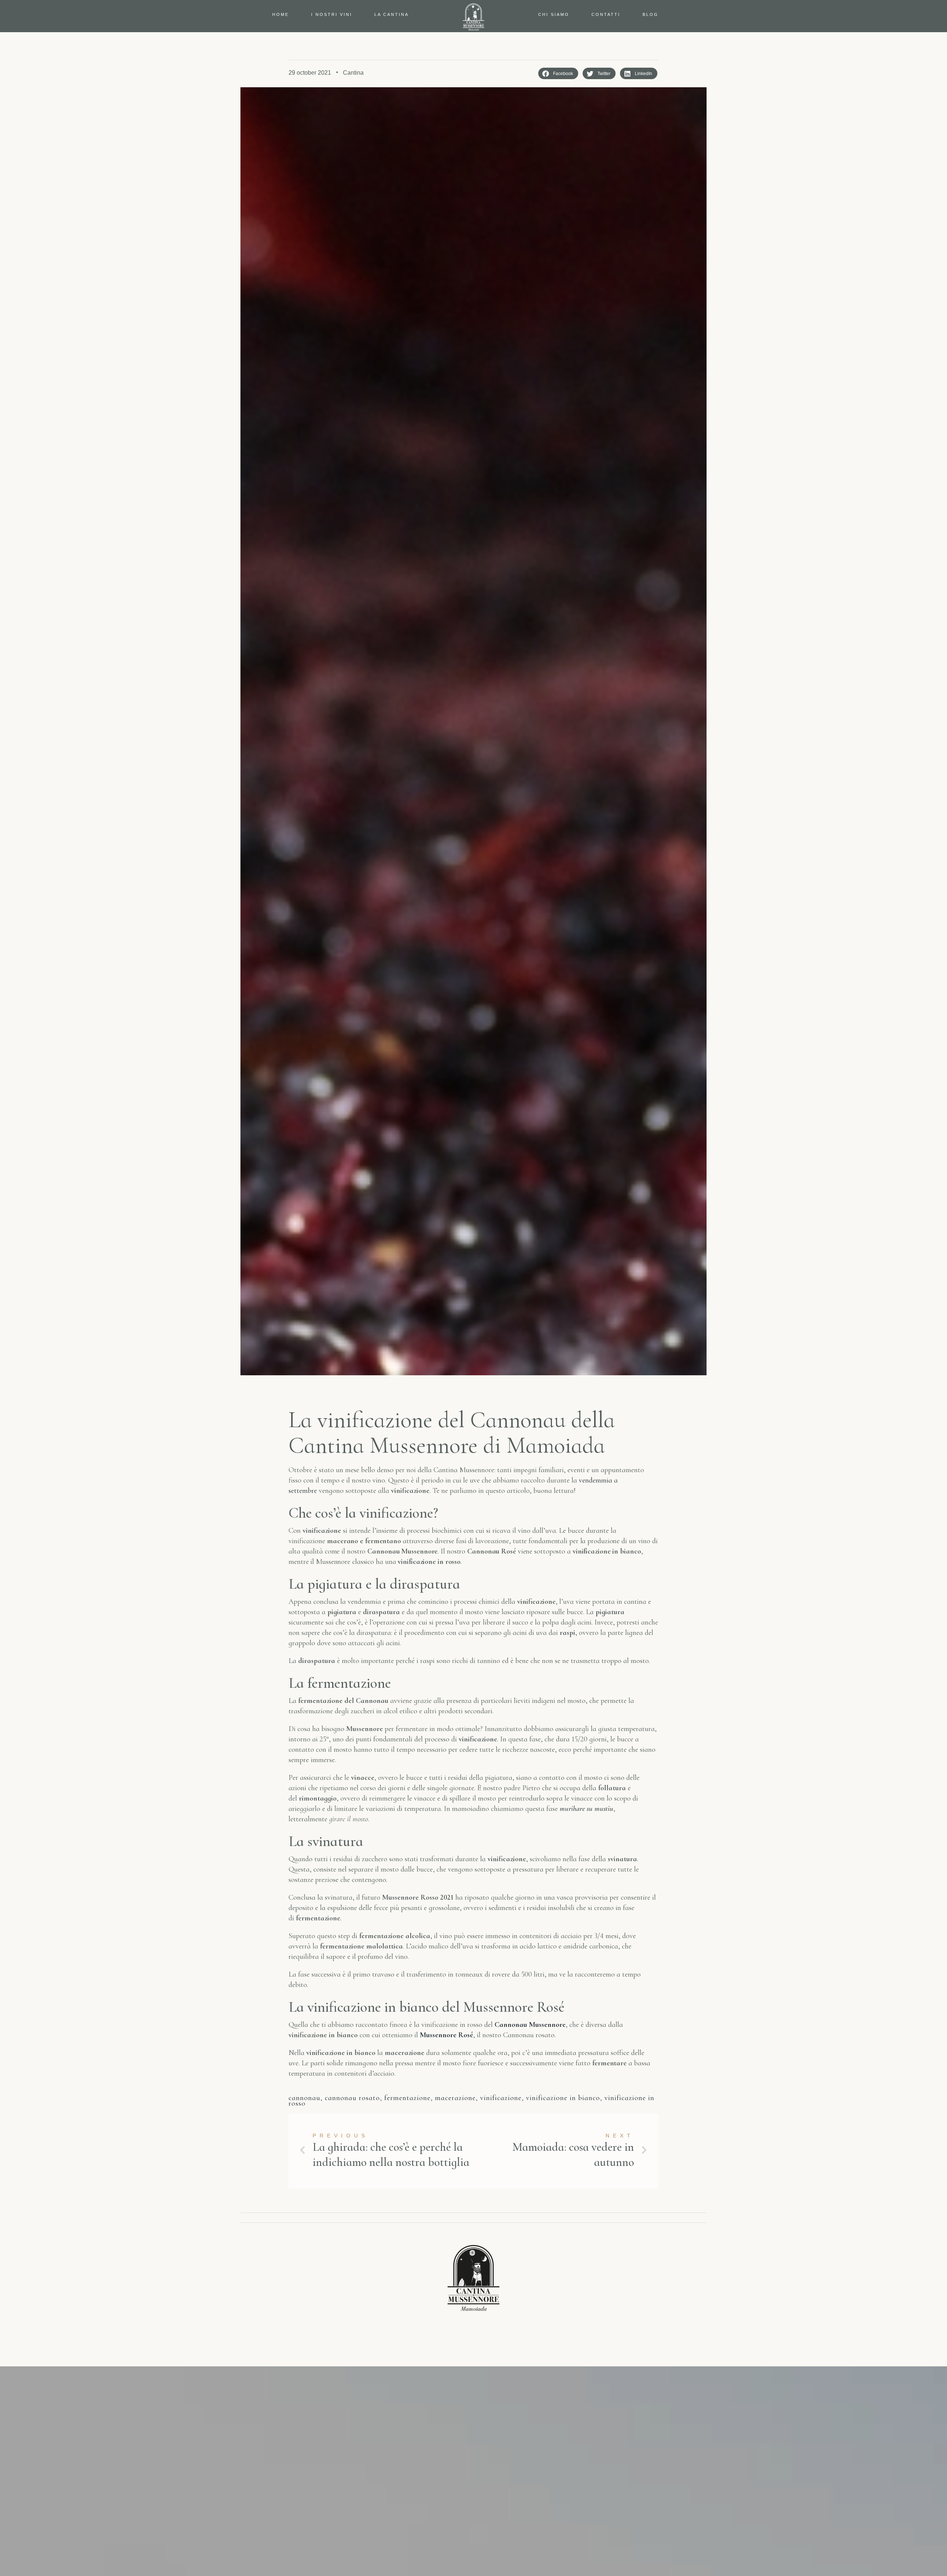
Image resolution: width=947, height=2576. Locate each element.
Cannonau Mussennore (530, 2025)
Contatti (606, 14)
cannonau (304, 2098)
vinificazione (501, 2098)
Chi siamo (554, 14)
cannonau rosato (352, 2098)
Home (281, 14)
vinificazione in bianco (563, 2098)
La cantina (392, 14)
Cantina (353, 73)
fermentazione (407, 2098)
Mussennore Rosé (446, 2035)
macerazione (455, 2098)
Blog (651, 14)
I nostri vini (332, 14)
